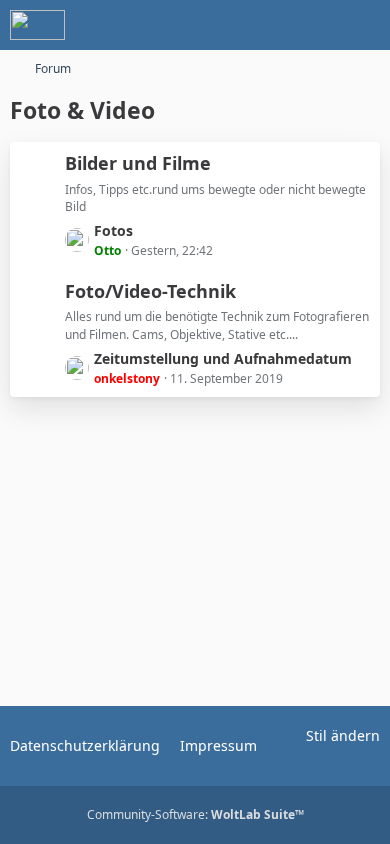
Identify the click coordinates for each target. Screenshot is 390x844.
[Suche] (264, 25)
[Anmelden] (314, 25)
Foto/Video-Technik (150, 291)
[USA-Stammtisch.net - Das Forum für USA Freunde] (37, 25)
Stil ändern (343, 735)
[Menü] (364, 25)
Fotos (113, 230)
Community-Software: (195, 814)
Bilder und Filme (138, 163)
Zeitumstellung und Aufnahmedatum (223, 358)
